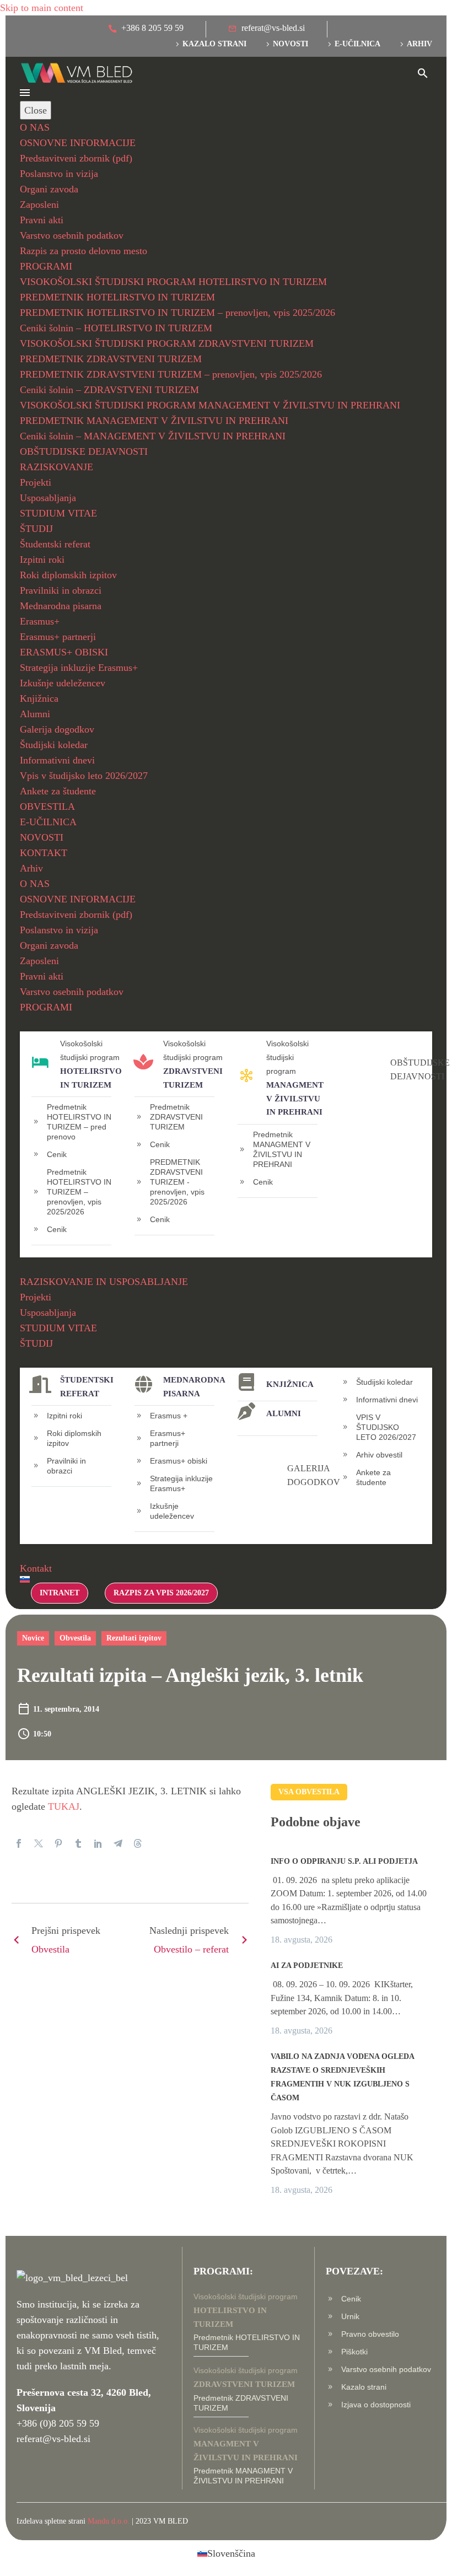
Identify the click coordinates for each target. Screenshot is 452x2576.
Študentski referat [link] (55, 544)
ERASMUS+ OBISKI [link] (64, 652)
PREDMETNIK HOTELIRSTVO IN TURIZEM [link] (117, 297)
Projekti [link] (36, 482)
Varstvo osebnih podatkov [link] (72, 235)
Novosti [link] (290, 44)
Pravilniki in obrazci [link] (61, 590)
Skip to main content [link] (42, 8)
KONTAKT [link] (44, 853)
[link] (146, 29)
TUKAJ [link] (64, 1806)
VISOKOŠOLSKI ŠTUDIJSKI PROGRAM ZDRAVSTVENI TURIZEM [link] (167, 343)
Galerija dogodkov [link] (57, 729)
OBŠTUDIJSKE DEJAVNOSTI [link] (84, 451)
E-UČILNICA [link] (48, 822)
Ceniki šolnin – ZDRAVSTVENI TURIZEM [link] (109, 390)
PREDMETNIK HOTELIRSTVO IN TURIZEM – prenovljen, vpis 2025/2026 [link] (177, 313)
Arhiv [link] (419, 44)
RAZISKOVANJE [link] (57, 467)
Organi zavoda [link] (49, 189)
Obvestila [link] (75, 1638)
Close (36, 110)
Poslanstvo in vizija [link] (59, 174)
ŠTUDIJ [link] (36, 529)
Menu (25, 93)
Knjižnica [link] (39, 698)
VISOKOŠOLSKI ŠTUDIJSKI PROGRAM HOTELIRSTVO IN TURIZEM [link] (173, 282)
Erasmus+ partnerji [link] (58, 637)
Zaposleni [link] (39, 205)
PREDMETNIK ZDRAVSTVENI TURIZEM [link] (111, 359)
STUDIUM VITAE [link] (58, 513)
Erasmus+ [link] (40, 621)
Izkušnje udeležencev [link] (63, 683)
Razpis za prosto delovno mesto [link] (84, 251)
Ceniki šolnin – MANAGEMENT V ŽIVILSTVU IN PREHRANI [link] (153, 436)
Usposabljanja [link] (48, 498)
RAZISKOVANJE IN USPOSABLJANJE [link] (104, 1282)
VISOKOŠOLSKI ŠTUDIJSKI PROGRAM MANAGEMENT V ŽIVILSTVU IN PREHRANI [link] (210, 405)
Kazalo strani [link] (214, 44)
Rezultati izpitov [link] (134, 1638)
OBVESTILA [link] (47, 806)
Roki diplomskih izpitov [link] (68, 575)
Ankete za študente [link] (58, 791)
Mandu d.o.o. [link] (109, 2521)
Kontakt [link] (36, 1568)
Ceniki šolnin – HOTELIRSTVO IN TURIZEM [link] (116, 328)
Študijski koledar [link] (54, 745)
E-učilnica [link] (357, 44)
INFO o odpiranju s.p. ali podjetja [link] (344, 1861)
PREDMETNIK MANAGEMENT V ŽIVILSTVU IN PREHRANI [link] (154, 421)
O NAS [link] (35, 127)
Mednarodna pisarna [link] (61, 606)
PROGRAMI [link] (46, 266)
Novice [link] (33, 1638)
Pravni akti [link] (42, 220)
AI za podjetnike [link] (307, 1965)
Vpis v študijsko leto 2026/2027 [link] (84, 776)
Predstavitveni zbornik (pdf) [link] (76, 158)
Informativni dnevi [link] (57, 760)
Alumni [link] (35, 714)
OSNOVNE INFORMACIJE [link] (78, 143)
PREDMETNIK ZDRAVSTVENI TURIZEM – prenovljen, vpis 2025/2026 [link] (171, 374)
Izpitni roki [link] (42, 560)
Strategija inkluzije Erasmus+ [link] (79, 668)
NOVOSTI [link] (42, 837)
